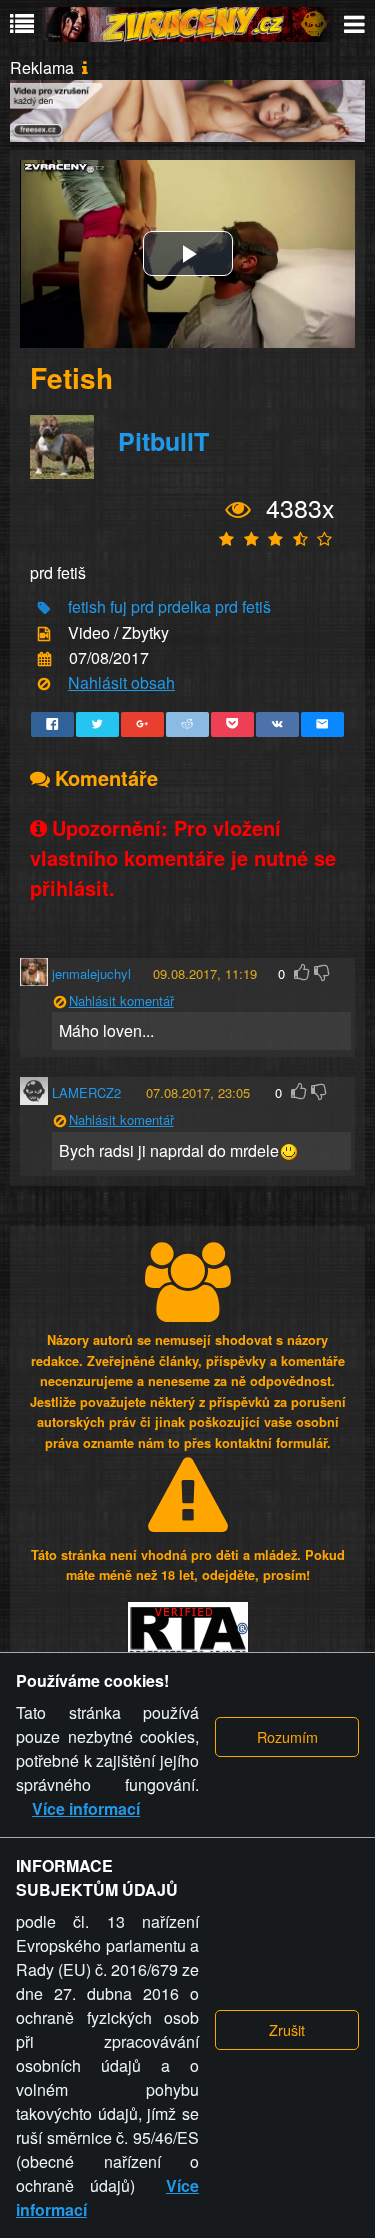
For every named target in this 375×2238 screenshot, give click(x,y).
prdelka (184, 606)
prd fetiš (243, 606)
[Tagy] (44, 608)
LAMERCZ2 (86, 1092)
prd (142, 606)
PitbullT (163, 441)
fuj (118, 606)
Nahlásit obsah (121, 682)
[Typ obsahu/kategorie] (44, 633)
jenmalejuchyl (91, 973)
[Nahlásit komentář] (59, 1002)
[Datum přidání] (44, 659)
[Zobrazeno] (238, 510)
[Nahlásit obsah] (44, 684)
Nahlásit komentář (121, 1000)
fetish (87, 606)
